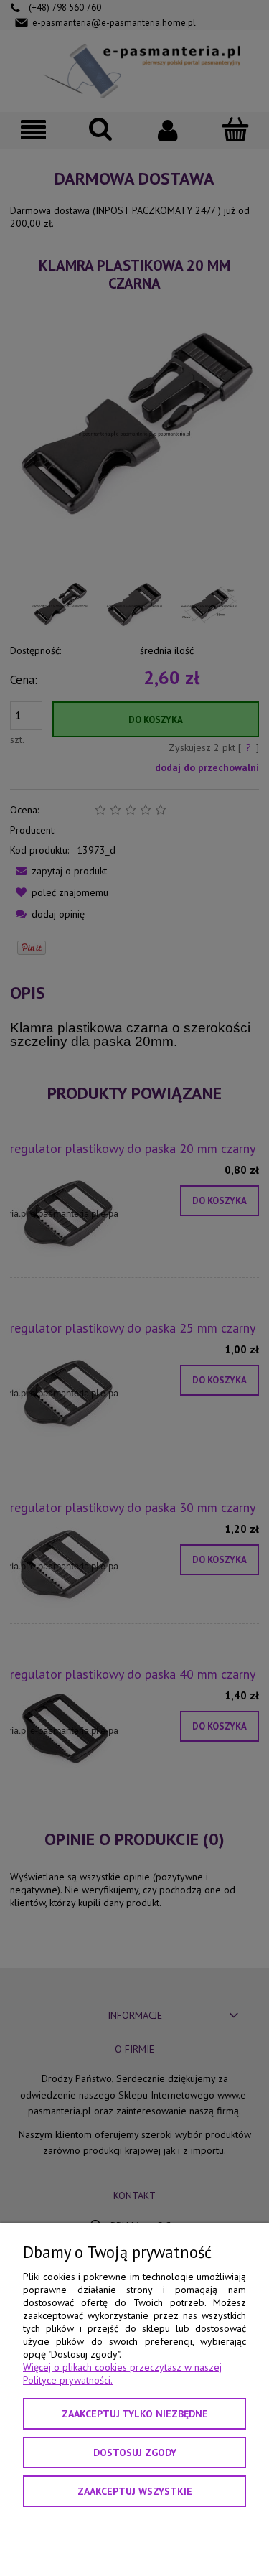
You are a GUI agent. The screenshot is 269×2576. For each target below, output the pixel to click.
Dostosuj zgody (135, 2453)
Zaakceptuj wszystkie (135, 2491)
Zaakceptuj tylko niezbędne (135, 2414)
